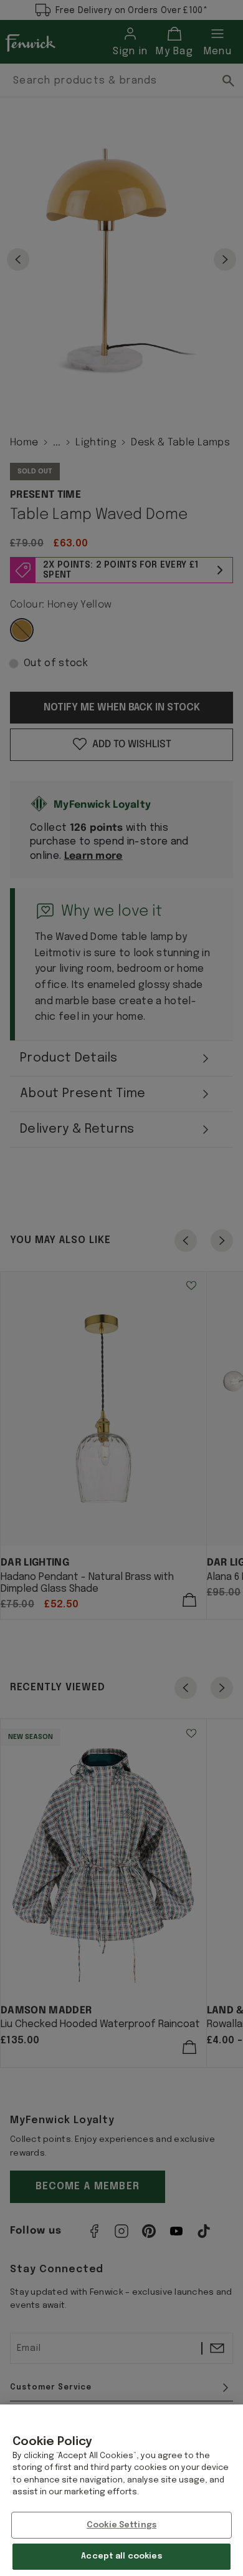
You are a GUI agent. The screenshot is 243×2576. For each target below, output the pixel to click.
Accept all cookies (121, 2556)
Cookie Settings (121, 2525)
